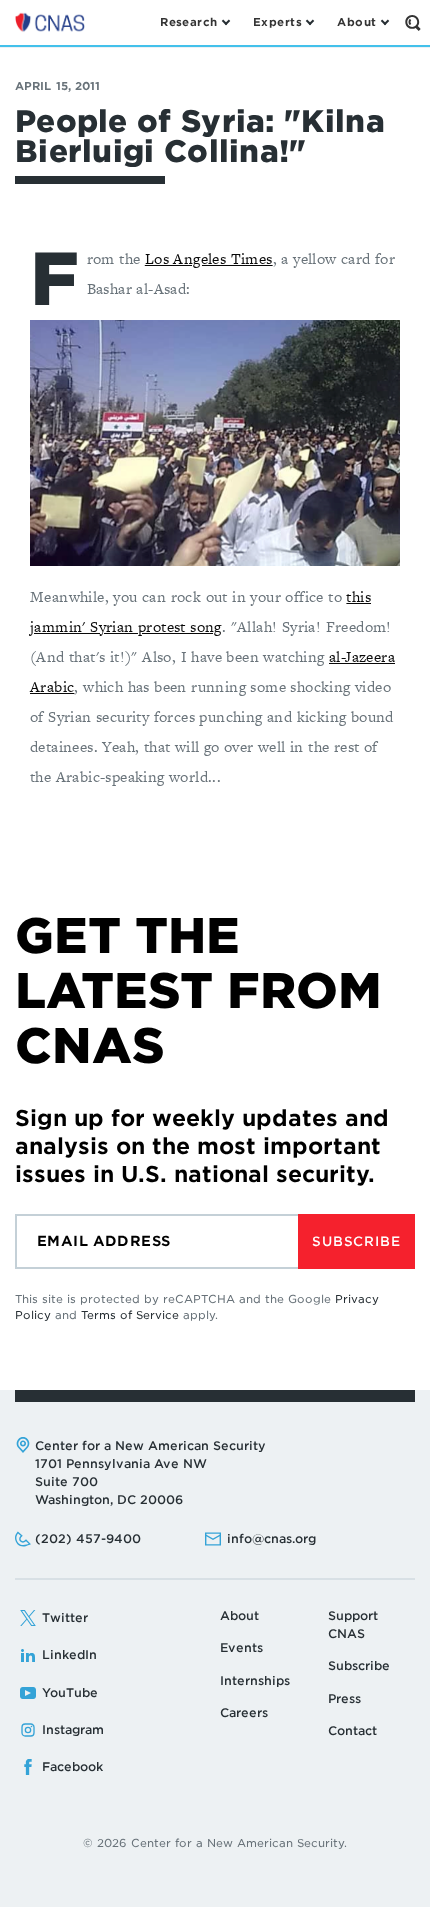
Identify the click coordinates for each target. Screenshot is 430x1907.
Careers (244, 1712)
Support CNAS (353, 1624)
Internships (255, 1680)
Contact (352, 1730)
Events (241, 1647)
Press (344, 1698)
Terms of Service (130, 1315)
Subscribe (356, 1241)
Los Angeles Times (209, 258)
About (239, 1615)
